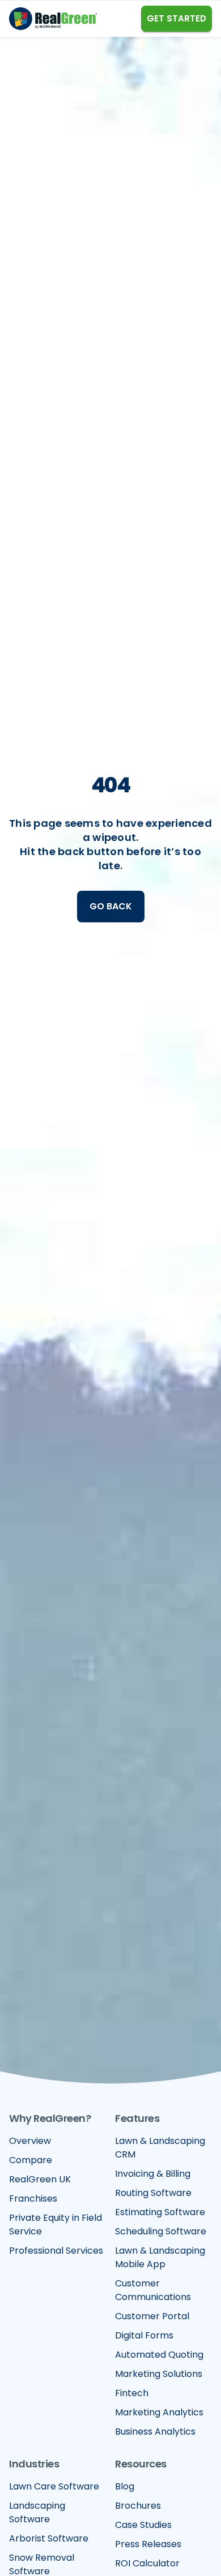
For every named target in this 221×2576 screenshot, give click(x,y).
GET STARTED (177, 18)
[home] (53, 19)
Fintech (132, 2393)
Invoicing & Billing (153, 2174)
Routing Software (153, 2193)
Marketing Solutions (159, 2374)
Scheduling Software (161, 2231)
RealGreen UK (40, 2179)
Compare (31, 2160)
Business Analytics (155, 2432)
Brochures (138, 2506)
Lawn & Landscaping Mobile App (160, 2257)
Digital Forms (144, 2335)
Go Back (111, 906)
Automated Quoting (159, 2355)
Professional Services (56, 2251)
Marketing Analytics (159, 2412)
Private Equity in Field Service (56, 2225)
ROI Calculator (147, 2563)
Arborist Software (49, 2538)
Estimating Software (160, 2212)
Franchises (33, 2199)
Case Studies (143, 2525)
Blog (125, 2486)
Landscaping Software (37, 2512)
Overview (30, 2141)
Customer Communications (153, 2290)
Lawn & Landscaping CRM (160, 2148)
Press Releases (148, 2544)
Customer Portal (152, 2316)
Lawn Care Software (54, 2486)
